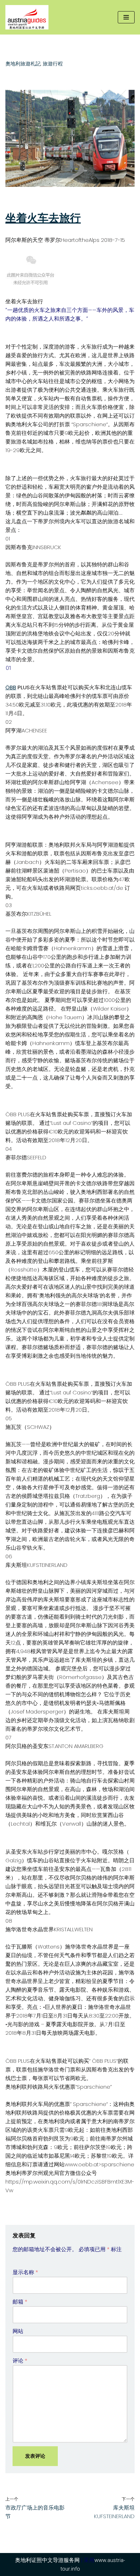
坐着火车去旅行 (43, 218)
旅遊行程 (53, 64)
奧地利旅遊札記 (23, 64)
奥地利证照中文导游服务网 (47, 2560)
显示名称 (25, 2272)
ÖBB (11, 687)
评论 (20, 2361)
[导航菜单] (126, 17)
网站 (18, 2331)
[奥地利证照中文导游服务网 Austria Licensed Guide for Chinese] (29, 17)
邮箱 (20, 2302)
